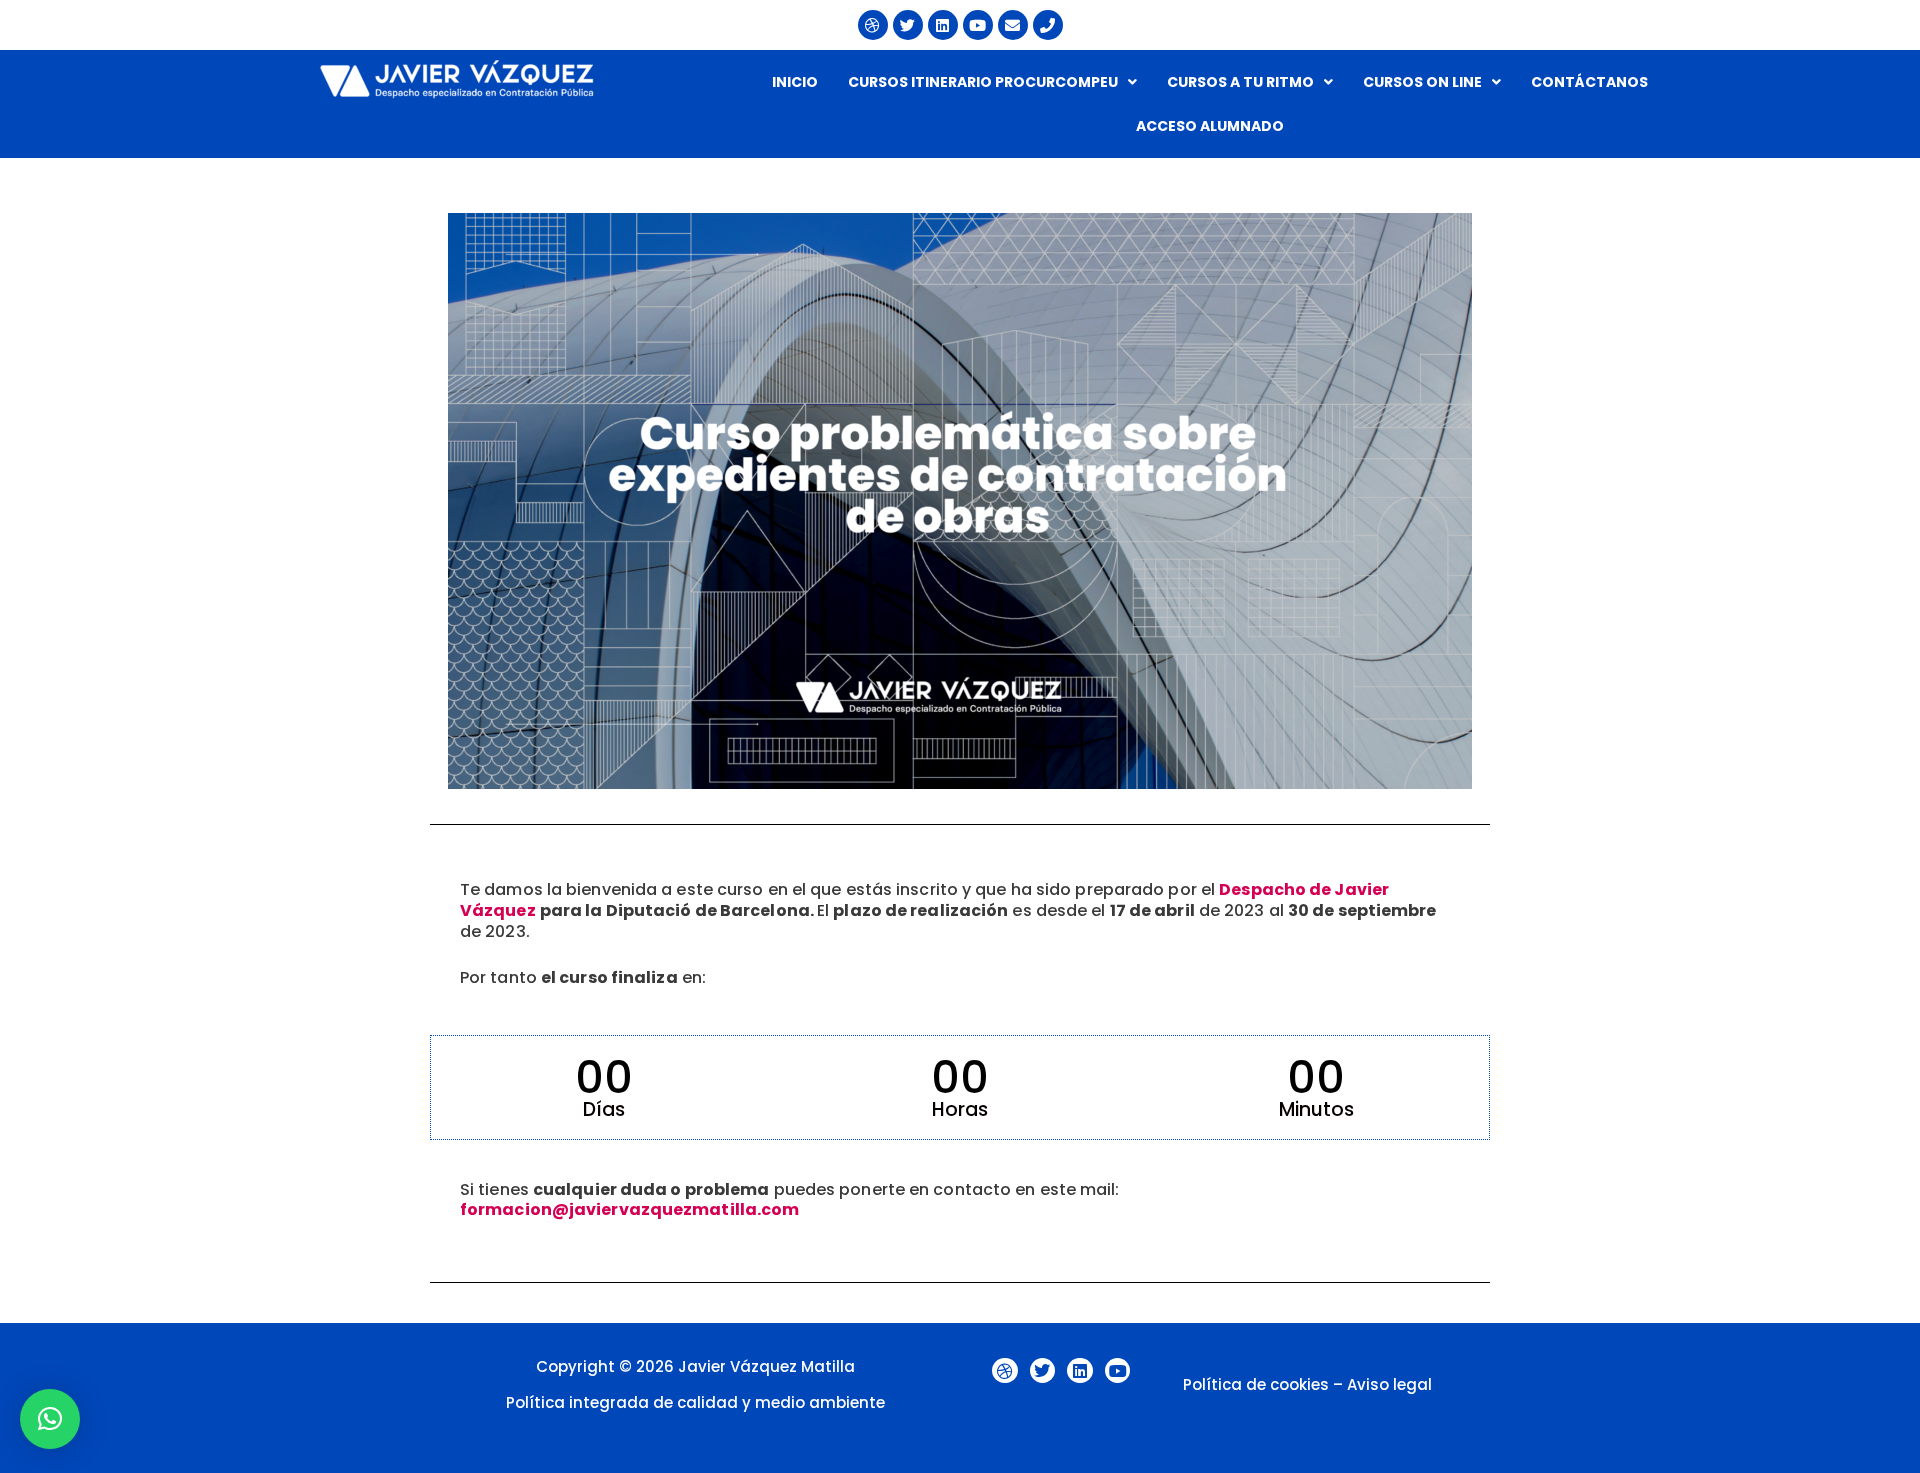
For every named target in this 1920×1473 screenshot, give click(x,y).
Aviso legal (1389, 1384)
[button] (992, 82)
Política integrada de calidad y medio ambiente (695, 1402)
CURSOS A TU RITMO (1240, 82)
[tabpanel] (960, 720)
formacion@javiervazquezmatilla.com (629, 1209)
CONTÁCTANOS (1589, 82)
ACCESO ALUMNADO (1210, 126)
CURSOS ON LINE (1422, 82)
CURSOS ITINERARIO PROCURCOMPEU (983, 82)
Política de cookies (1256, 1384)
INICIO (795, 82)
